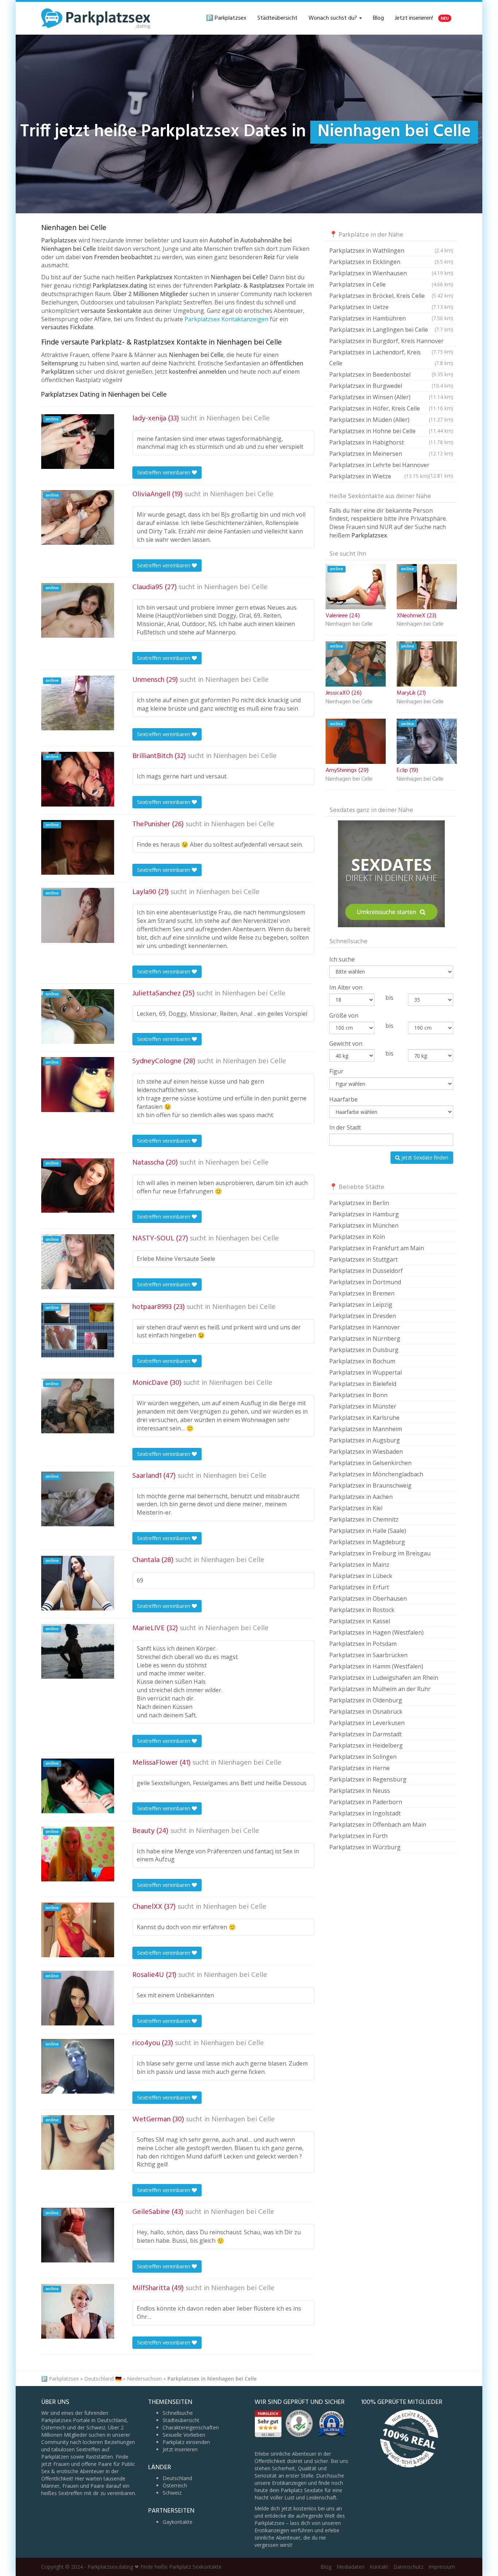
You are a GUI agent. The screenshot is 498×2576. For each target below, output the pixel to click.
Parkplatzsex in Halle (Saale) (368, 1531)
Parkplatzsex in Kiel (356, 1508)
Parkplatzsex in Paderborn (366, 1802)
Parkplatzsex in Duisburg (364, 1350)
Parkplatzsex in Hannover (365, 1327)
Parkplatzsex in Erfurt (359, 1587)
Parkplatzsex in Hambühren (391, 318)
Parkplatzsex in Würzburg (365, 1847)
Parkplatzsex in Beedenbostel (391, 374)
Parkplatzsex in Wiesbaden (366, 1452)
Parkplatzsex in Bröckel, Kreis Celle (391, 296)
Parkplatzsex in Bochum (362, 1361)
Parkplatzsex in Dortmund (365, 1282)
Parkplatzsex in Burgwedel (391, 386)
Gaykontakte (178, 2522)
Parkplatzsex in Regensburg (368, 1779)
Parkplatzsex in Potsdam (363, 1644)
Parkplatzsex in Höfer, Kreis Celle (391, 408)
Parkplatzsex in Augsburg (365, 1440)
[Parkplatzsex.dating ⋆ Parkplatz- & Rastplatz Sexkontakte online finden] (96, 18)
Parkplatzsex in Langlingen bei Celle (391, 330)
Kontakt (379, 2567)
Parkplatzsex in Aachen (361, 1497)
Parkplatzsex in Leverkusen (367, 1723)
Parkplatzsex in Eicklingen (391, 262)
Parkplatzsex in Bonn (358, 1395)
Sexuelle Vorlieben (184, 2435)
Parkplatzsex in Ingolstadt (365, 1813)
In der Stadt (345, 1127)
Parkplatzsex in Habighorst (391, 442)
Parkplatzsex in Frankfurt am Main (377, 1248)
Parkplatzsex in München (364, 1225)
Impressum (442, 2567)
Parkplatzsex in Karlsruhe (364, 1418)
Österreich (175, 2485)
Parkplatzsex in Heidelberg (366, 1745)
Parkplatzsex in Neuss (360, 1791)
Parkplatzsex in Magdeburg (367, 1542)
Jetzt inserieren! (422, 18)
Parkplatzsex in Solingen (363, 1757)
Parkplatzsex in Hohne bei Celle (391, 431)
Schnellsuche (178, 2413)
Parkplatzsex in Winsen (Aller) (391, 397)
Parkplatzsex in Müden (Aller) (391, 420)
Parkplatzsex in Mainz (359, 1565)
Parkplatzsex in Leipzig (361, 1305)
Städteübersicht (277, 18)
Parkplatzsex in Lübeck (361, 1576)
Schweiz (172, 2493)
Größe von (344, 1015)
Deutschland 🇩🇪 (103, 2379)
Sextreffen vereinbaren (164, 472)
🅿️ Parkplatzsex (226, 18)
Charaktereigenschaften (191, 2427)
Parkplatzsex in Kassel (360, 1621)
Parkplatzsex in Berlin (359, 1203)
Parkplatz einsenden (186, 2442)
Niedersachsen (144, 2379)
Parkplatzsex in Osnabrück (366, 1711)
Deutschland (177, 2478)
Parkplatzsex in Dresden (363, 1316)
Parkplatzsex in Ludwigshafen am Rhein (384, 1678)
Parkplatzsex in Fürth (358, 1836)
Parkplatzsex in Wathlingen (391, 250)
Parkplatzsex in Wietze (379, 476)
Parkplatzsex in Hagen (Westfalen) (376, 1632)
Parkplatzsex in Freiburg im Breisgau (380, 1553)
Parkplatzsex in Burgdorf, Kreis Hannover (391, 342)
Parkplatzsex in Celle (391, 284)
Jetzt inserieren (180, 2449)
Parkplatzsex (64, 2379)
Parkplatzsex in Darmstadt (365, 1734)
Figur (336, 1071)
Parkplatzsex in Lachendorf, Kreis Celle (391, 358)
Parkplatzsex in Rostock (362, 1610)
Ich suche (342, 959)
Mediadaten (351, 2567)
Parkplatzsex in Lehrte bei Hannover (391, 466)
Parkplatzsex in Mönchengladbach (376, 1474)
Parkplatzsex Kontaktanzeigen (226, 319)
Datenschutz (408, 2567)
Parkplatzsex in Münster (363, 1406)
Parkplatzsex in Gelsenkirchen (370, 1463)
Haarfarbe (343, 1099)
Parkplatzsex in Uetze (391, 307)
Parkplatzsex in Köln (357, 1237)
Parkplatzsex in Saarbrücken (368, 1655)
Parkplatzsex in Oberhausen (368, 1598)
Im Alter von (346, 987)
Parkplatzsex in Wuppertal (365, 1372)
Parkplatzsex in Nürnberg (365, 1338)
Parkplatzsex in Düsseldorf (366, 1271)
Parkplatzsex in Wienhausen (391, 273)
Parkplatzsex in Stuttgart (363, 1259)
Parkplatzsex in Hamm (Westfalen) (376, 1666)
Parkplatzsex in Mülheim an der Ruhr (380, 1689)
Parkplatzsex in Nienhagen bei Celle (212, 2379)
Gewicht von (346, 1044)
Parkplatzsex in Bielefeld (363, 1384)
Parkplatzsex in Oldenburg (366, 1700)
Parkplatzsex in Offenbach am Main (378, 1825)
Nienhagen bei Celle (238, 419)
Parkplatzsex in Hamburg (364, 1214)
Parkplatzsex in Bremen (362, 1293)
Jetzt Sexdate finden (424, 1157)
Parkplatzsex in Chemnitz (364, 1519)
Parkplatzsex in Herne (359, 1768)
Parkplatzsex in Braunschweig (370, 1485)
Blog (378, 18)
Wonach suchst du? (333, 18)
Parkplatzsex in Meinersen (391, 454)
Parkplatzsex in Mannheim (366, 1429)
